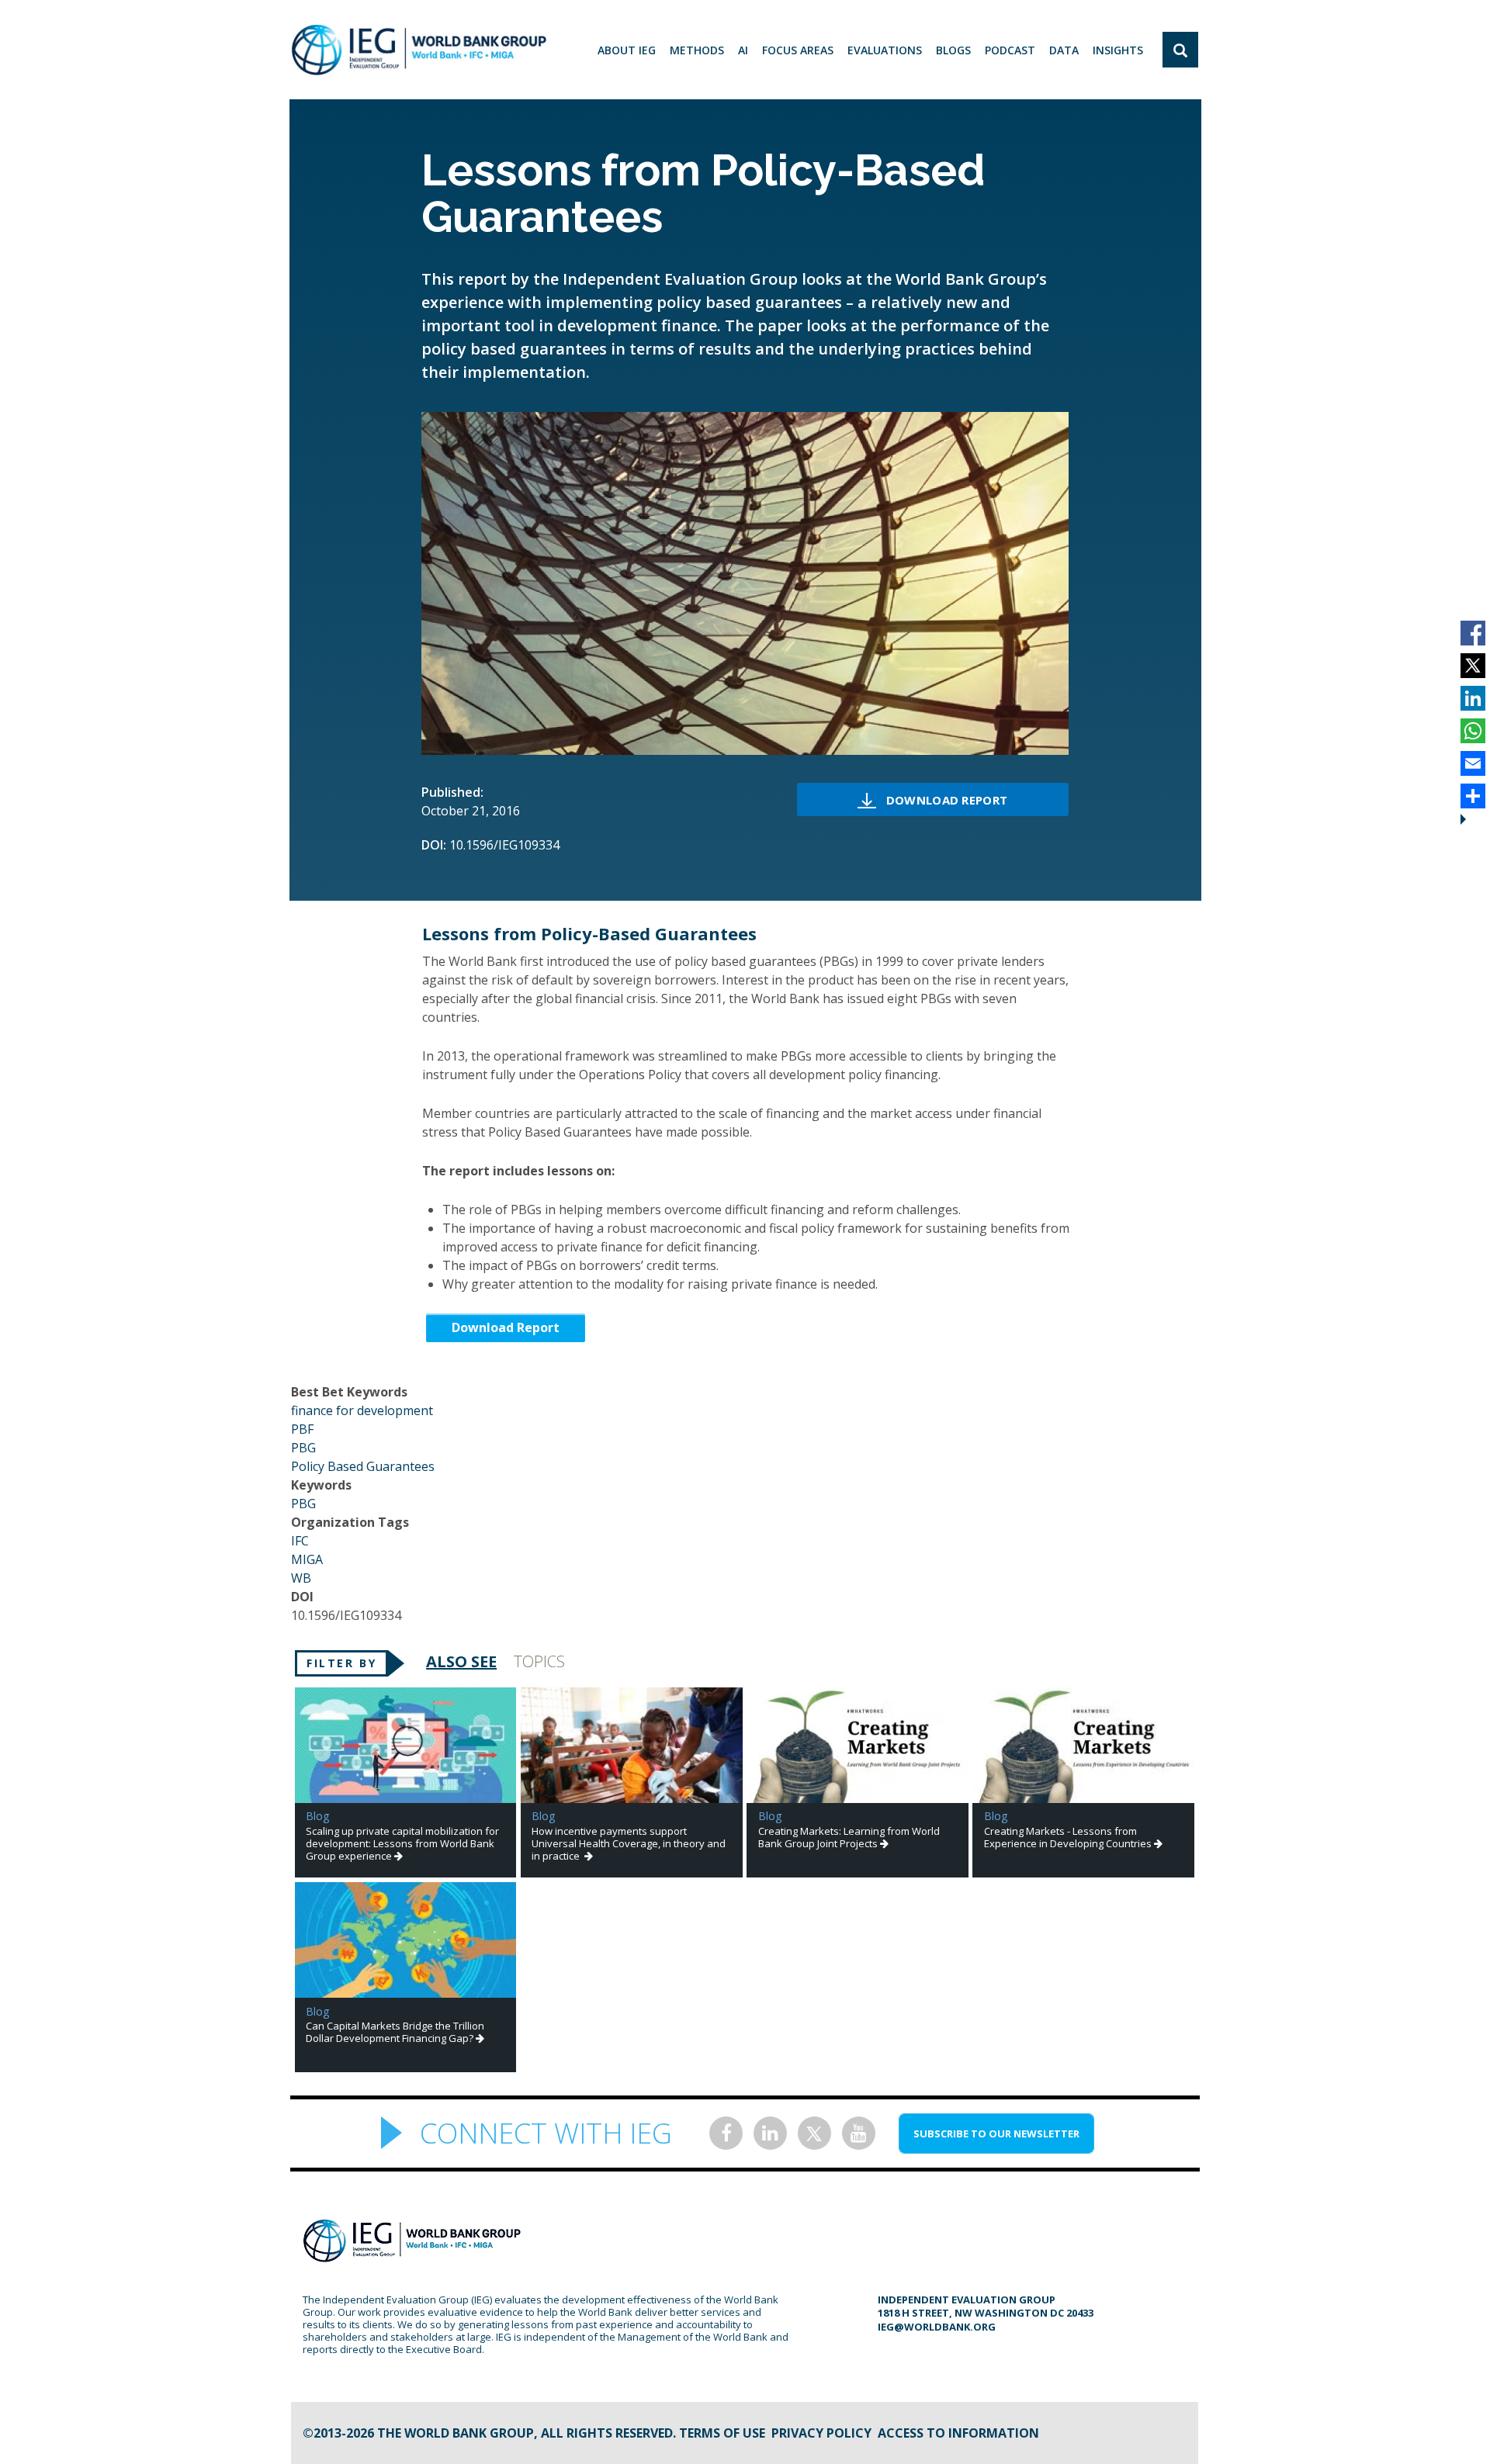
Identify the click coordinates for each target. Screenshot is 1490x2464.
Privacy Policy (821, 2433)
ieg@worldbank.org (937, 2327)
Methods (697, 50)
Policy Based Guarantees (363, 1466)
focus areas (798, 50)
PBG (303, 1448)
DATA (1064, 50)
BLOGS (953, 50)
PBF (302, 1429)
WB (301, 1578)
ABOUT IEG (627, 50)
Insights (1118, 50)
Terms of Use (722, 2433)
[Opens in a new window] (726, 2133)
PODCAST (1010, 50)
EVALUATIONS (885, 50)
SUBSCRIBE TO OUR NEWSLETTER (996, 2134)
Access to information (958, 2433)
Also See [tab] (461, 1661)
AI (743, 50)
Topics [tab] (539, 1661)
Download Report (947, 800)
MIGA (307, 1559)
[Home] (419, 50)
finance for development (362, 1410)
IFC (300, 1541)
